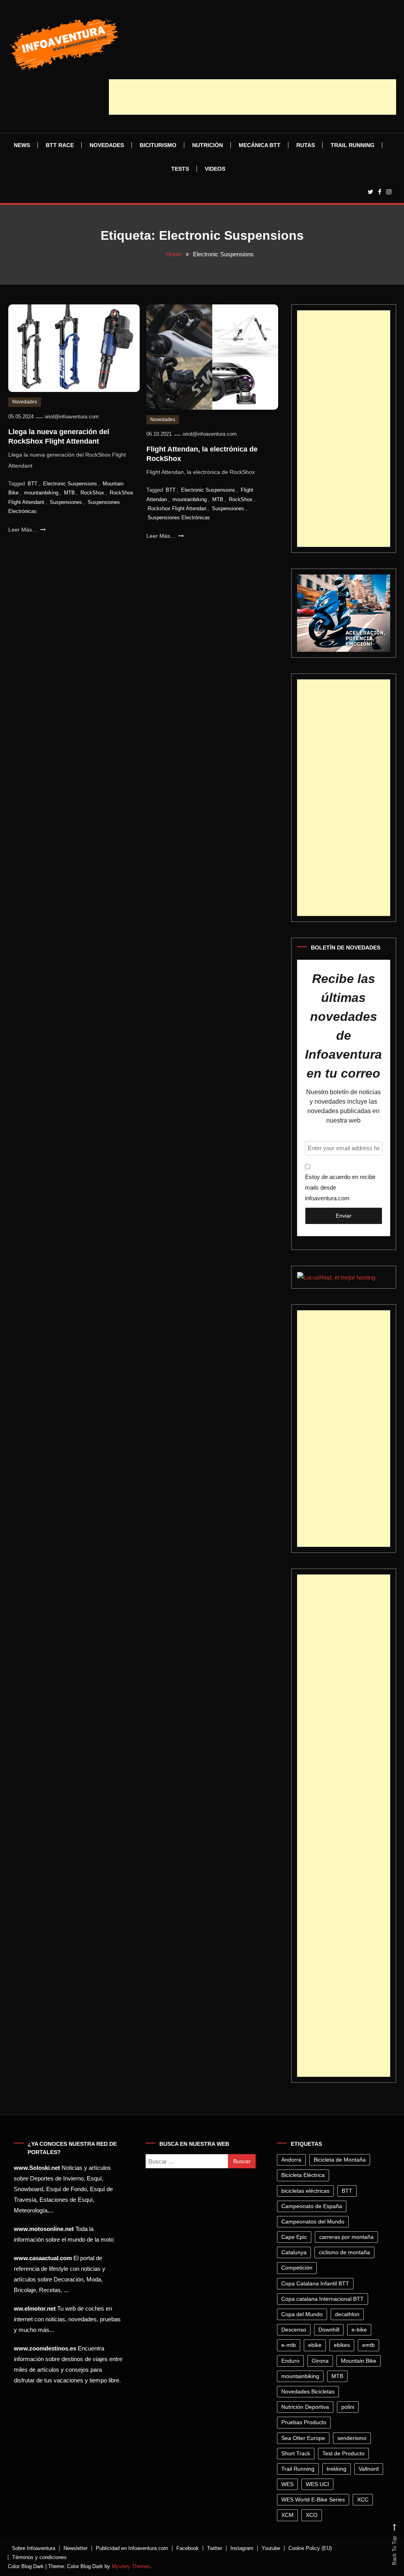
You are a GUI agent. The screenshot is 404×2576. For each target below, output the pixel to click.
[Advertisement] (252, 97)
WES (287, 2484)
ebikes (342, 2345)
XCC (363, 2500)
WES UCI (317, 2484)
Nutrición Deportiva (305, 2407)
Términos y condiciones (39, 2557)
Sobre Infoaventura (34, 2548)
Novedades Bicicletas (308, 2391)
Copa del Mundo (302, 2314)
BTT (33, 484)
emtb (368, 2345)
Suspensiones (66, 502)
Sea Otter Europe (303, 2438)
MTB (69, 493)
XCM (287, 2515)
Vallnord (369, 2469)
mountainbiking (41, 493)
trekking (337, 2469)
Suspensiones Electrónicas (179, 518)
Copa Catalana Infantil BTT (315, 2283)
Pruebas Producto (304, 2422)
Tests (180, 169)
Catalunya (294, 2252)
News (22, 145)
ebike (315, 2345)
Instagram (242, 2548)
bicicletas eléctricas (305, 2191)
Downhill (329, 2330)
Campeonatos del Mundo (313, 2222)
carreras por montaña (346, 2237)
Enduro (290, 2361)
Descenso (294, 2330)
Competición (297, 2268)
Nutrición (208, 145)
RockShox (92, 493)
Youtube (271, 2548)
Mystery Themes (131, 2566)
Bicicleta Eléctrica (303, 2175)
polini (348, 2407)
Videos (215, 169)
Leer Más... (23, 530)
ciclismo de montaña (344, 2252)
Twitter (215, 2548)
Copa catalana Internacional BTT (323, 2299)
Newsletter (76, 2548)
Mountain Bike (359, 2361)
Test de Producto (343, 2453)
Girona (320, 2361)
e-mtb (289, 2345)
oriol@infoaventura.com (72, 417)
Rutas (306, 145)
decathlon (347, 2314)
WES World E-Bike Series (313, 2500)
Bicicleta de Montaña (340, 2160)
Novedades (107, 145)
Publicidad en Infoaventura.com (132, 2548)
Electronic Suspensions (70, 484)
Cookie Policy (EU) (310, 2548)
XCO (312, 2515)
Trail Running (353, 145)
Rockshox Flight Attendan (177, 508)
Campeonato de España (312, 2206)
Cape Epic (294, 2237)
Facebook (188, 2548)
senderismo (352, 2438)
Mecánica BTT (260, 145)
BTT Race (60, 145)
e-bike (359, 2330)
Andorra (291, 2160)
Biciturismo (158, 145)
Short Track (296, 2453)
